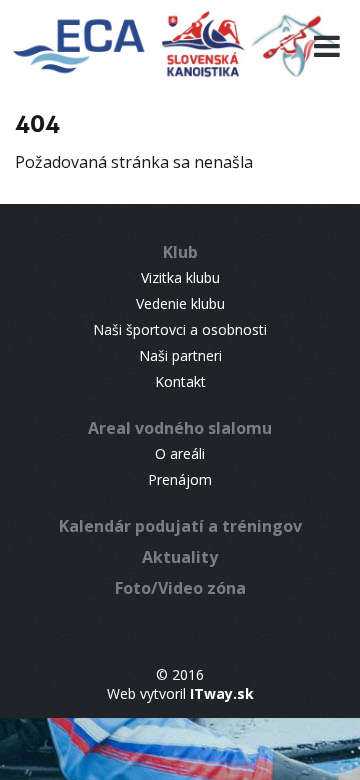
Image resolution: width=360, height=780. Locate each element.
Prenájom (180, 479)
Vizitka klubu (180, 277)
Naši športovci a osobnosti (180, 329)
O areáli (180, 453)
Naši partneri (180, 355)
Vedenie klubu (180, 303)
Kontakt (180, 381)
